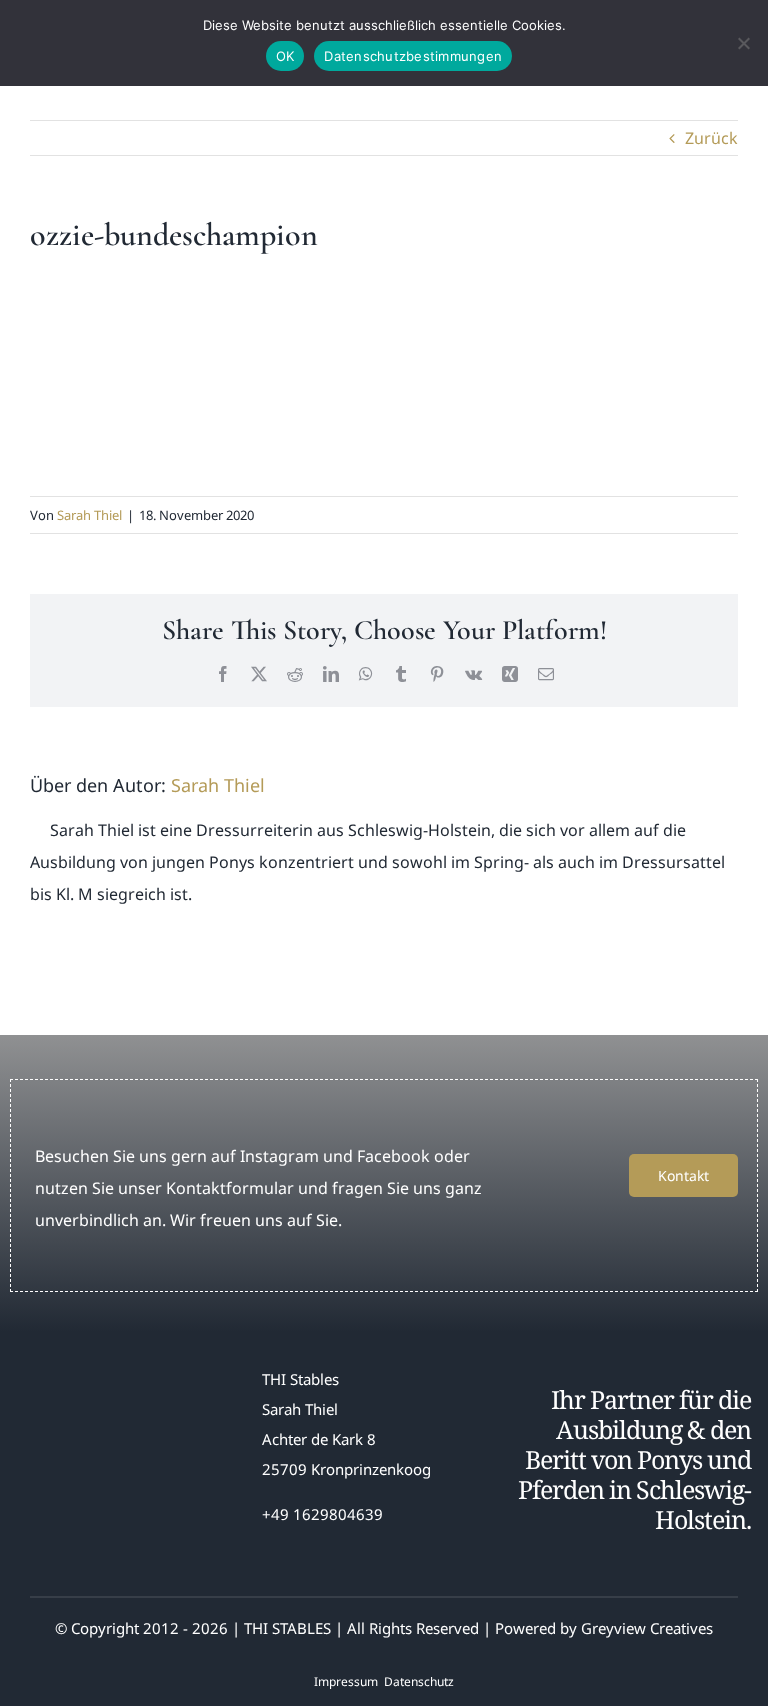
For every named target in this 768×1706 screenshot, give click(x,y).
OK (285, 56)
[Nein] (743, 43)
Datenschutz (419, 1681)
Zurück (711, 138)
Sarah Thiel (89, 515)
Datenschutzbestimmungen (413, 56)
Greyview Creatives (647, 1628)
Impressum (346, 1681)
